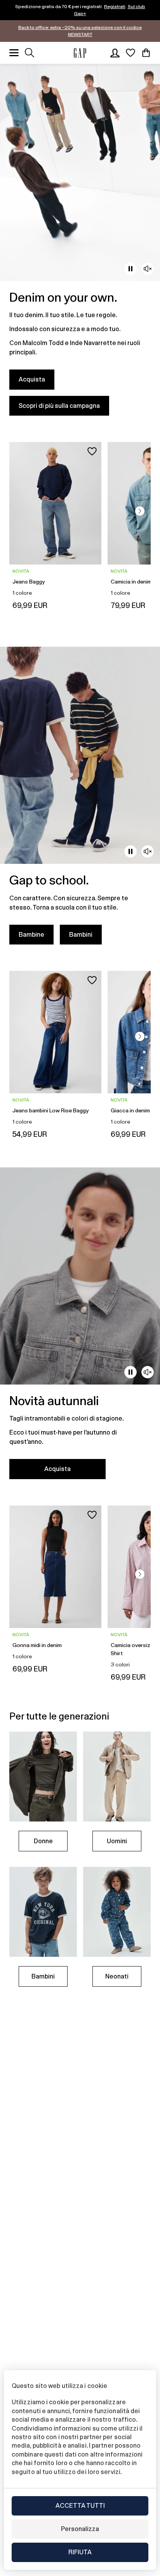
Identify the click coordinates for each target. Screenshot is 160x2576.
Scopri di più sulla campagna (59, 406)
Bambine (31, 935)
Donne (43, 1841)
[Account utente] (115, 53)
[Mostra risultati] (30, 53)
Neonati (117, 1976)
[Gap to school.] (80, 800)
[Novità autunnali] (80, 1328)
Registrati (115, 7)
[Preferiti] (130, 53)
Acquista (32, 379)
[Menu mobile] (14, 53)
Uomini (117, 1841)
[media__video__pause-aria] (130, 269)
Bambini (81, 935)
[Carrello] (146, 53)
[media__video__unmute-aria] (148, 269)
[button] (140, 511)
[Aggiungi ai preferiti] (92, 451)
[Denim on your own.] (80, 244)
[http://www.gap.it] (80, 53)
